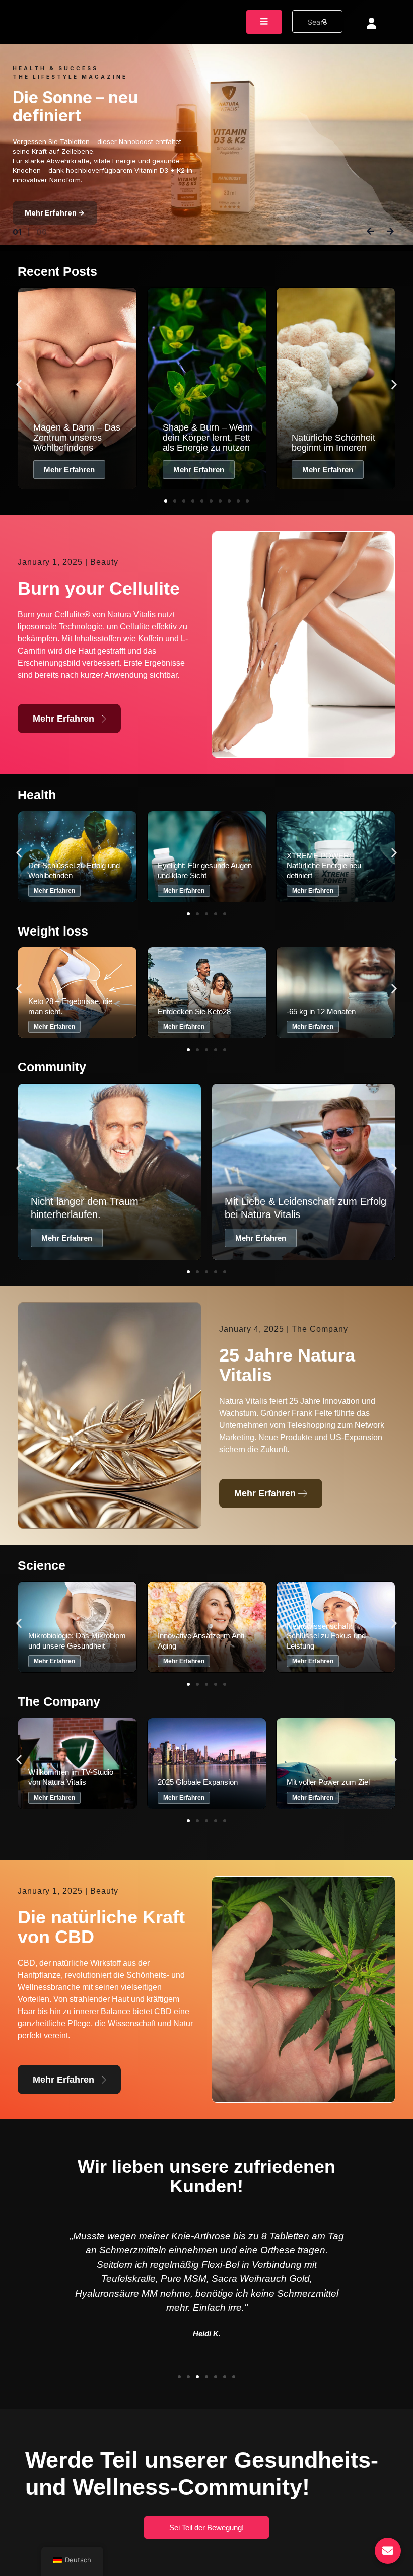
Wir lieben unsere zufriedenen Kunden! (206, 2176)
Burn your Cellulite (99, 588)
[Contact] (388, 2551)
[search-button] (325, 21)
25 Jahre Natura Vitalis (287, 1365)
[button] (19, 385)
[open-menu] (264, 22)
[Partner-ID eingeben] (371, 23)
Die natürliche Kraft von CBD (101, 1927)
